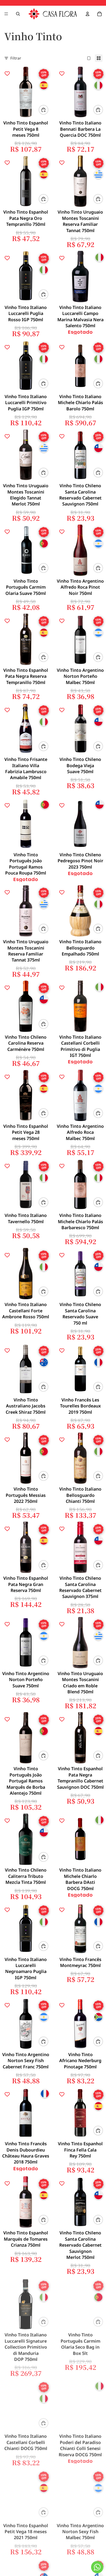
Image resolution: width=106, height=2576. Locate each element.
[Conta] (88, 14)
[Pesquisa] (18, 14)
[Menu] (6, 14)
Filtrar (16, 58)
